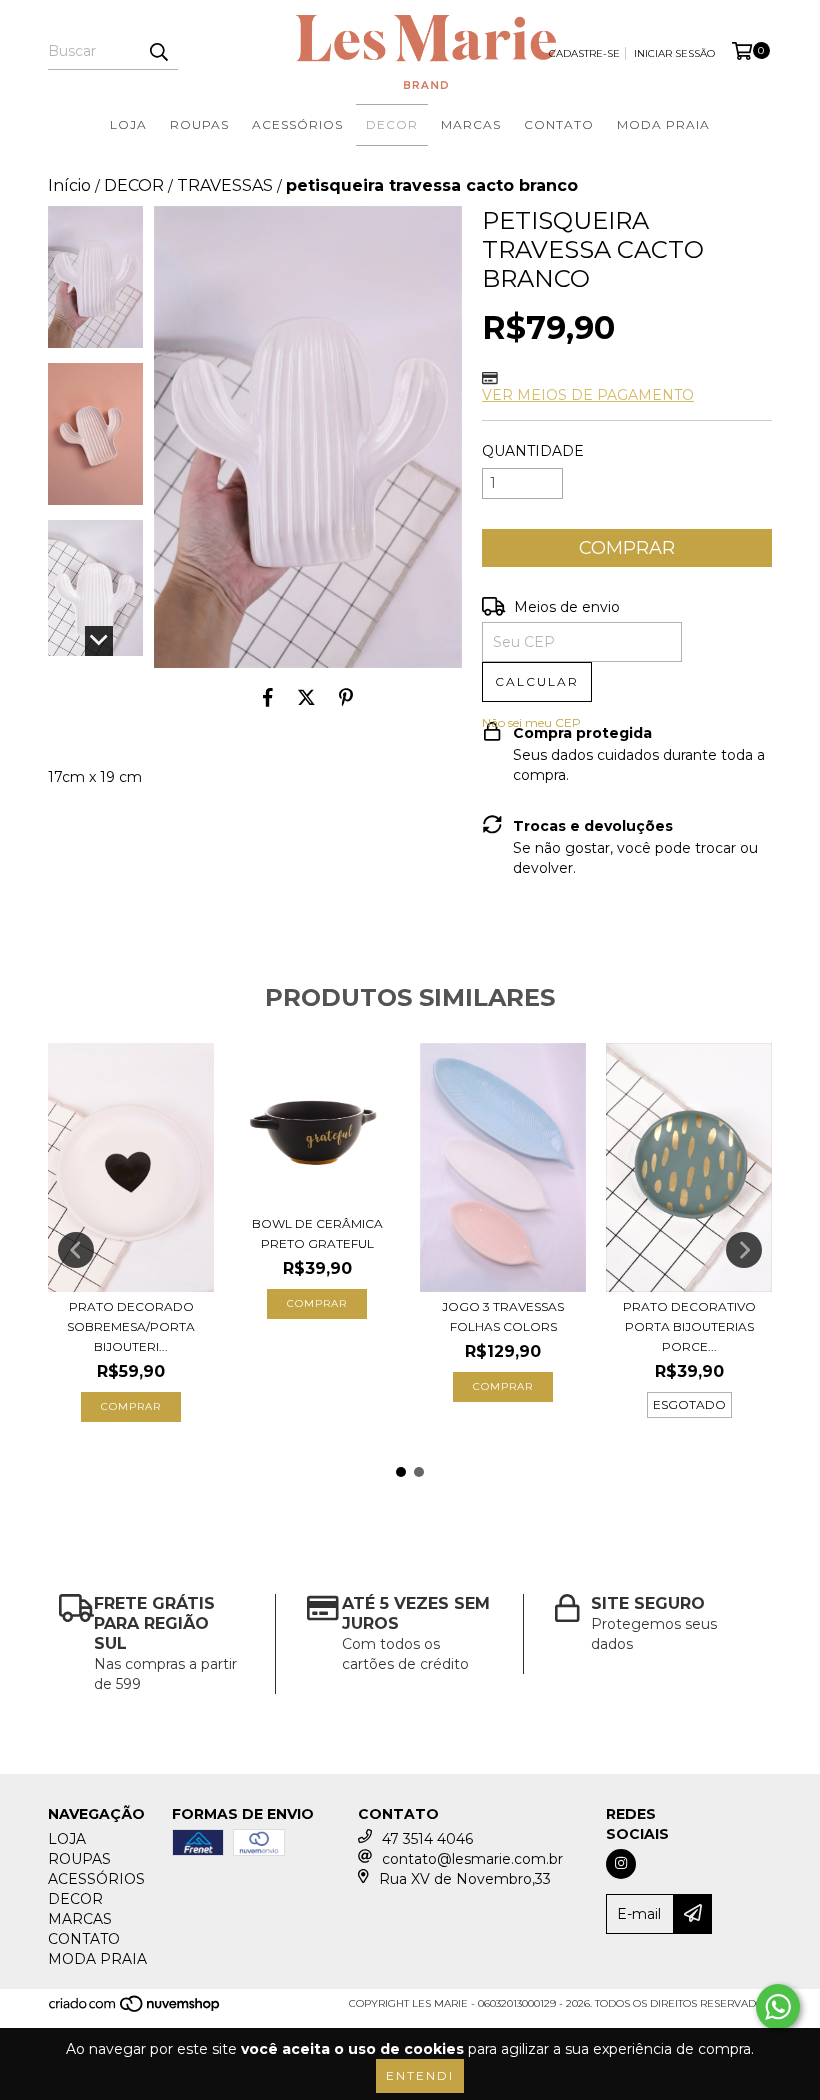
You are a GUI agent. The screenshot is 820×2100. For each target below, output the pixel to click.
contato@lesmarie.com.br (472, 1859)
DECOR (392, 124)
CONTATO (559, 124)
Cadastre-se (584, 53)
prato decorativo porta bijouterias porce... (689, 1326)
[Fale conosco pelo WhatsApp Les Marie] (778, 2007)
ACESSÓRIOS (297, 124)
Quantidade (533, 451)
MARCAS (471, 124)
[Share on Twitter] (306, 698)
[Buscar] (158, 52)
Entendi (420, 2075)
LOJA (128, 124)
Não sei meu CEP (531, 722)
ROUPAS (199, 124)
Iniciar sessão (674, 53)
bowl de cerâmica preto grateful (317, 1233)
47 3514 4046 (427, 1839)
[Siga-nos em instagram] (621, 1864)
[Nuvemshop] (135, 2009)
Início (69, 185)
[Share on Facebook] (268, 698)
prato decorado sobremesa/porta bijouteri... (131, 1326)
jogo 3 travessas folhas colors (503, 1316)
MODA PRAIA (663, 124)
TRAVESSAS (225, 185)
